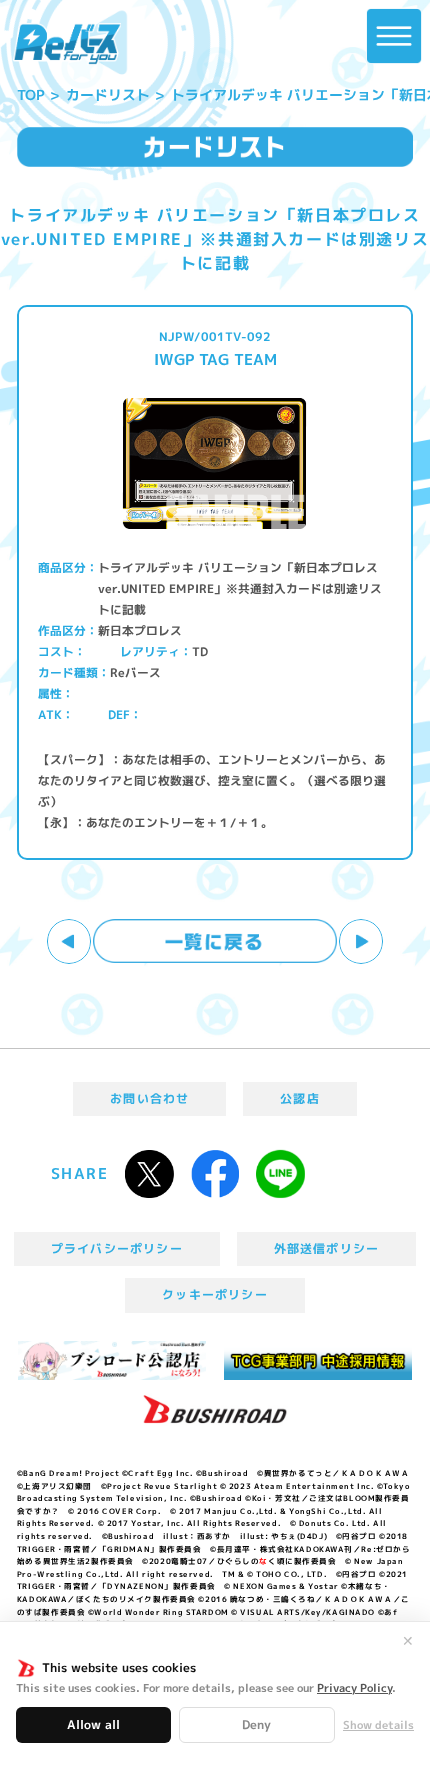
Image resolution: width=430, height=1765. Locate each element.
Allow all (93, 1724)
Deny (256, 1724)
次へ (361, 941)
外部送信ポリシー (327, 1248)
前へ (69, 941)
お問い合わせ (149, 1098)
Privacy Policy (354, 1688)
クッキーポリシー (215, 1294)
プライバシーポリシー (117, 1248)
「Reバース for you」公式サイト (67, 44)
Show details (378, 1725)
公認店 (300, 1098)
